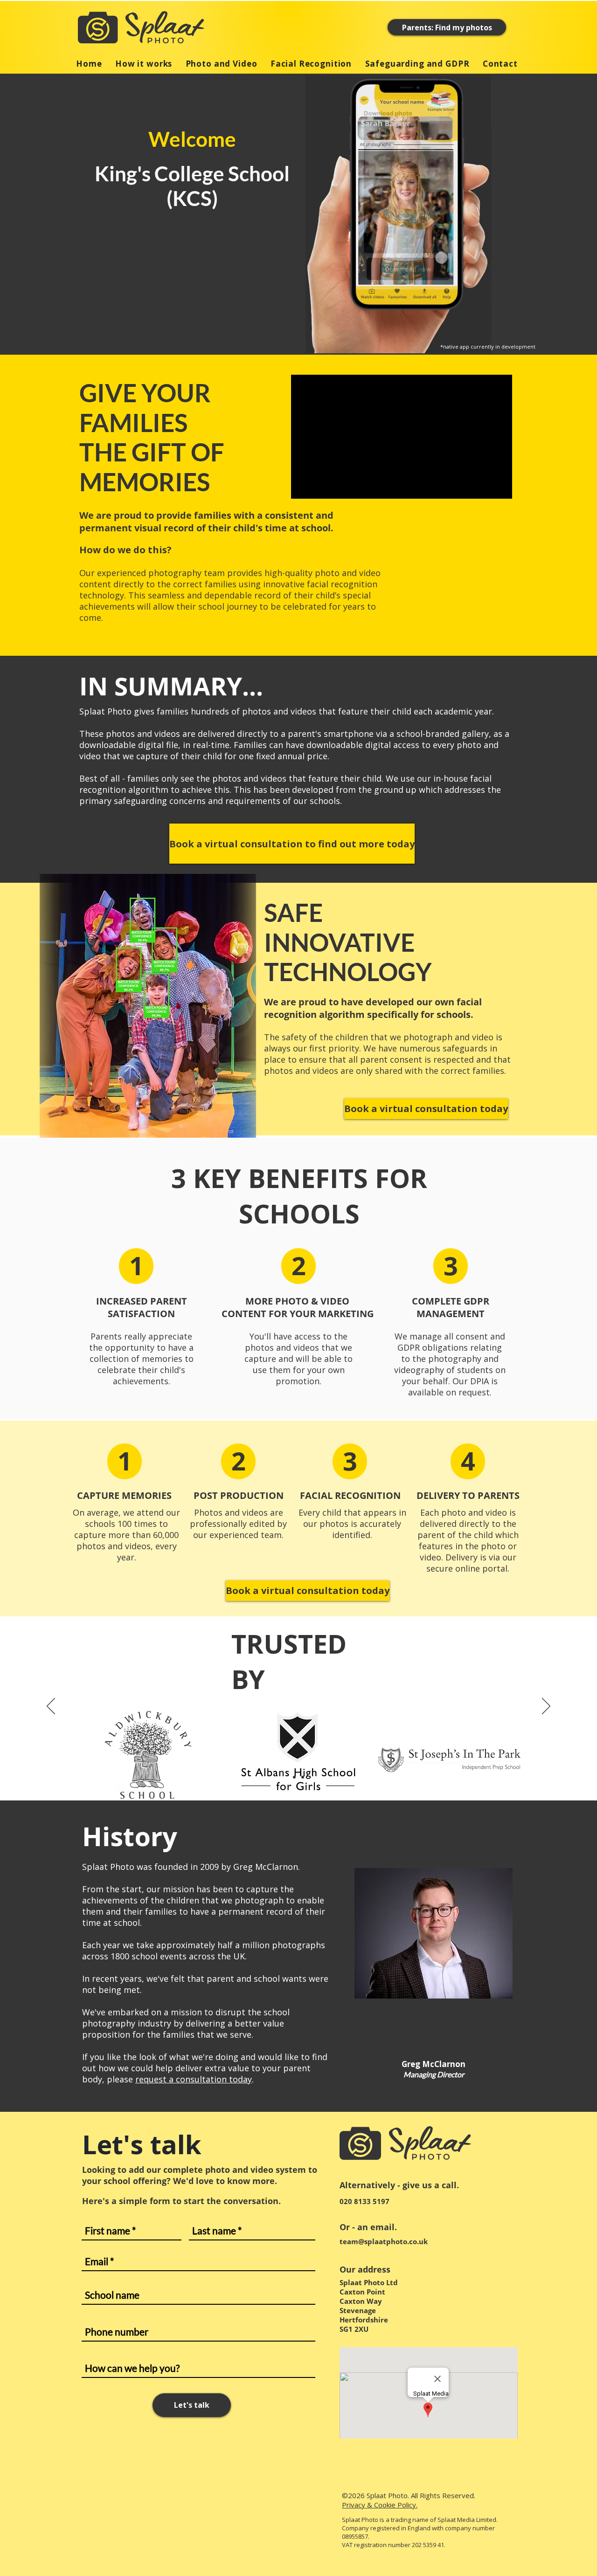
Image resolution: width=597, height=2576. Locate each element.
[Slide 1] (294, 1777)
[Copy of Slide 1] (303, 1777)
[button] (136, 1266)
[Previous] (51, 1707)
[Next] (546, 1707)
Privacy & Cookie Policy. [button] (380, 2505)
